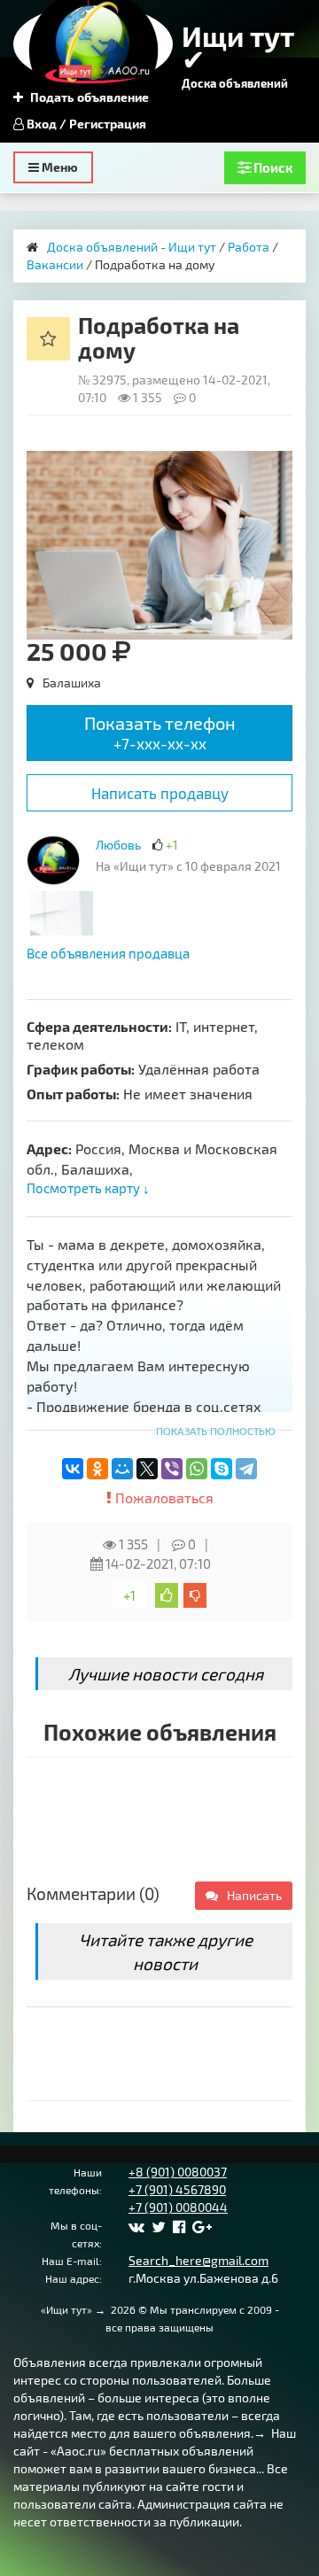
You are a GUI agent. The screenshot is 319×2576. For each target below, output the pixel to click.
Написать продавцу (160, 793)
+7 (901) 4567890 (177, 2189)
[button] (276, 467)
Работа (249, 247)
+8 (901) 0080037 (178, 2172)
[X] (147, 1469)
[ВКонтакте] (73, 1469)
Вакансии (55, 264)
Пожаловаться (163, 1497)
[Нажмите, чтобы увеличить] (53, 860)
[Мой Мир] (122, 1469)
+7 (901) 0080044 (178, 2207)
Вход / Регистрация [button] (85, 124)
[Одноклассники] (97, 1469)
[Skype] (222, 1469)
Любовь (120, 845)
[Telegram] (246, 1469)
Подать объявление (88, 97)
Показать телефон (160, 732)
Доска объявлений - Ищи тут (132, 247)
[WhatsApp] (197, 1469)
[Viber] (172, 1469)
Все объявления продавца (108, 953)
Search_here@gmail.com (198, 2260)
